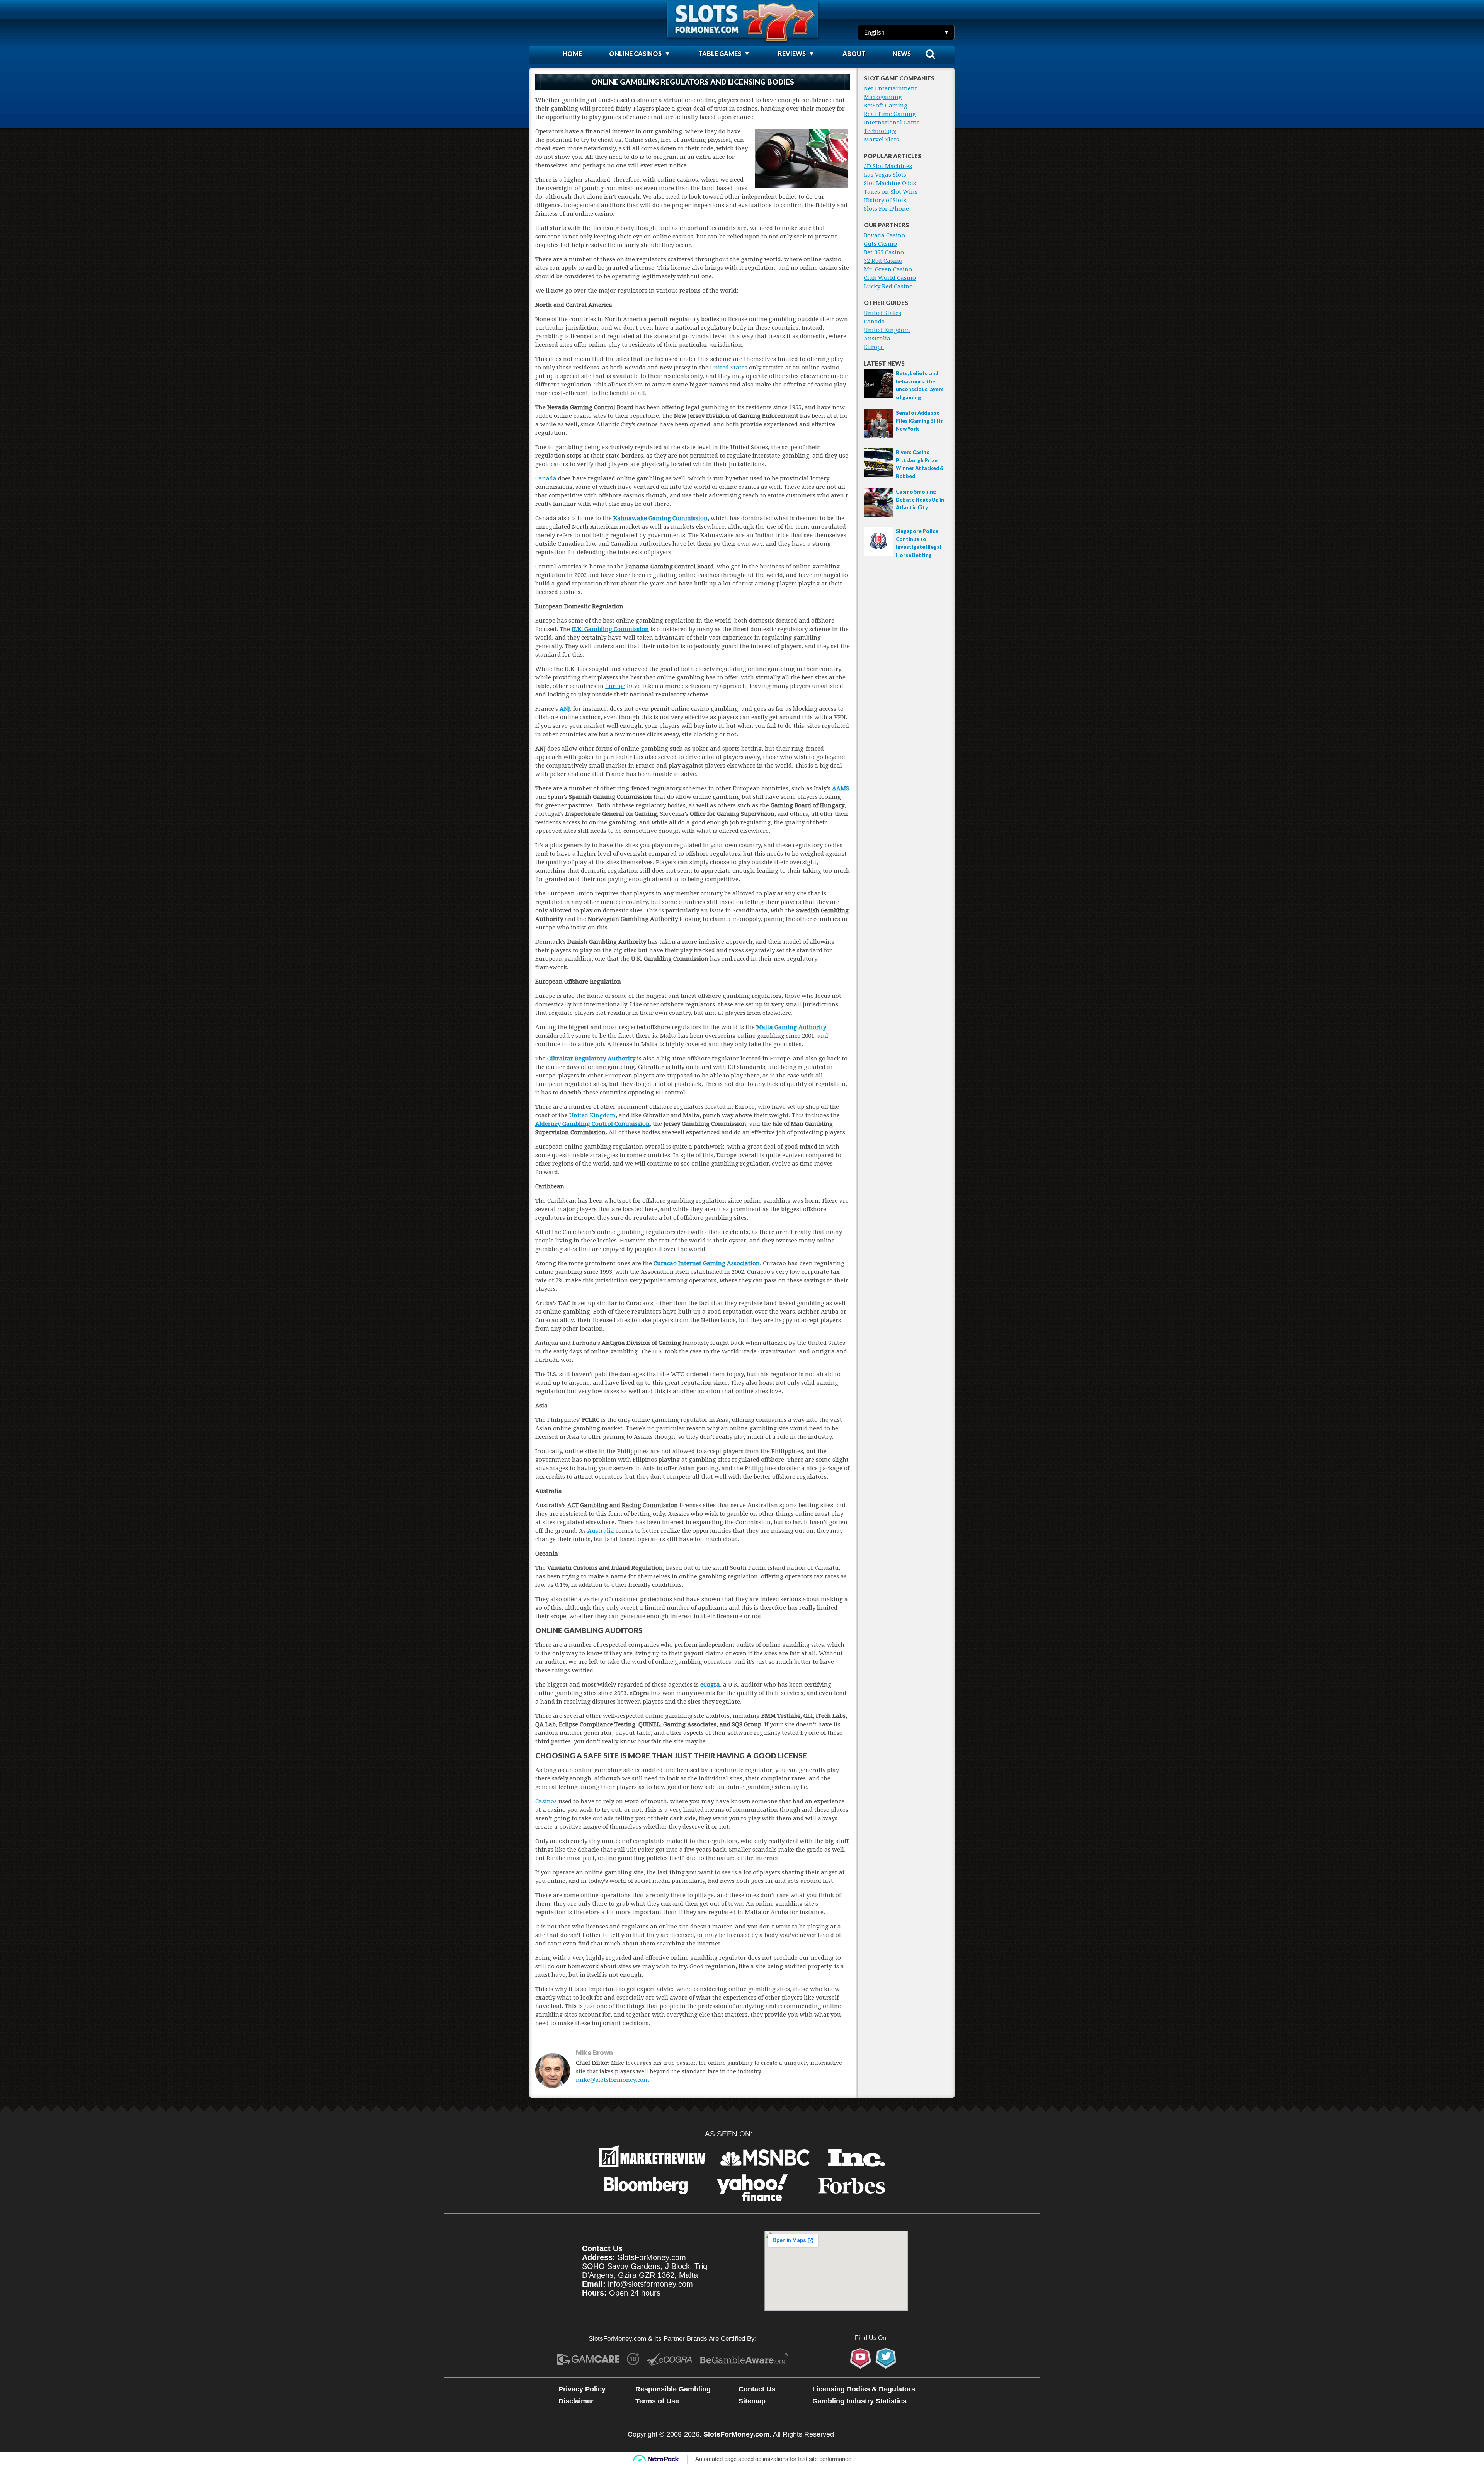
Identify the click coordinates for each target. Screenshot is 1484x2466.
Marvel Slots (881, 140)
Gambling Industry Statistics (859, 2401)
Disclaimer (576, 2401)
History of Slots (885, 200)
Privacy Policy (582, 2389)
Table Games (720, 54)
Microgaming (883, 97)
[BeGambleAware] (744, 2360)
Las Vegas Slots (885, 175)
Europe (615, 686)
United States (729, 368)
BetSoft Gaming (886, 106)
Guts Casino (880, 244)
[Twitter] (886, 2358)
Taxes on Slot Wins (891, 192)
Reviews (792, 54)
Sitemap (752, 2401)
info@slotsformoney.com (650, 2284)
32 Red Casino (883, 261)
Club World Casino (890, 278)
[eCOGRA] (670, 2360)
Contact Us (757, 2389)
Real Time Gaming (890, 114)
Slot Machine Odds (890, 183)
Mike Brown (594, 2053)
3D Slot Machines (888, 166)
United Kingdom (592, 1115)
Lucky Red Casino (888, 286)
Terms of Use (657, 2401)
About (854, 54)
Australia (601, 1531)
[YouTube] (860, 2358)
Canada (546, 478)
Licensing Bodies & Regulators (864, 2389)
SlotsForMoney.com (736, 2434)
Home (572, 54)
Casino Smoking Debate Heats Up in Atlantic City (920, 499)
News (902, 54)
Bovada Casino (884, 235)
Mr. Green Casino (888, 269)
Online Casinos (635, 54)
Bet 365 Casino (884, 252)
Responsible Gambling (673, 2389)
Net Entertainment (890, 88)
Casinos (546, 1801)
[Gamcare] (588, 2360)
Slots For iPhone (886, 209)
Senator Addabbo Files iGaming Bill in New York (920, 421)
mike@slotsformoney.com (613, 2080)
